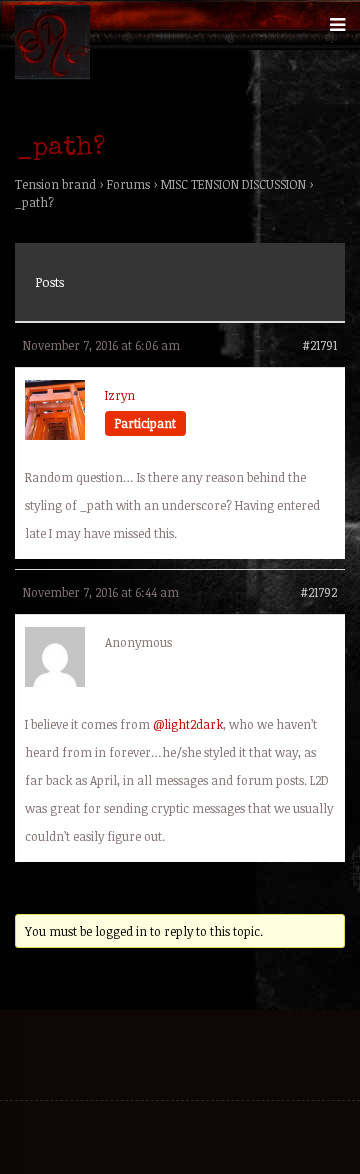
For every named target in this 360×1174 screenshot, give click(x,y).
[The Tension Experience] (52, 75)
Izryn (120, 395)
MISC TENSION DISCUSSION (233, 184)
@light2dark (188, 724)
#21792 (318, 592)
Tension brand (55, 184)
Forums (128, 184)
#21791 (319, 345)
